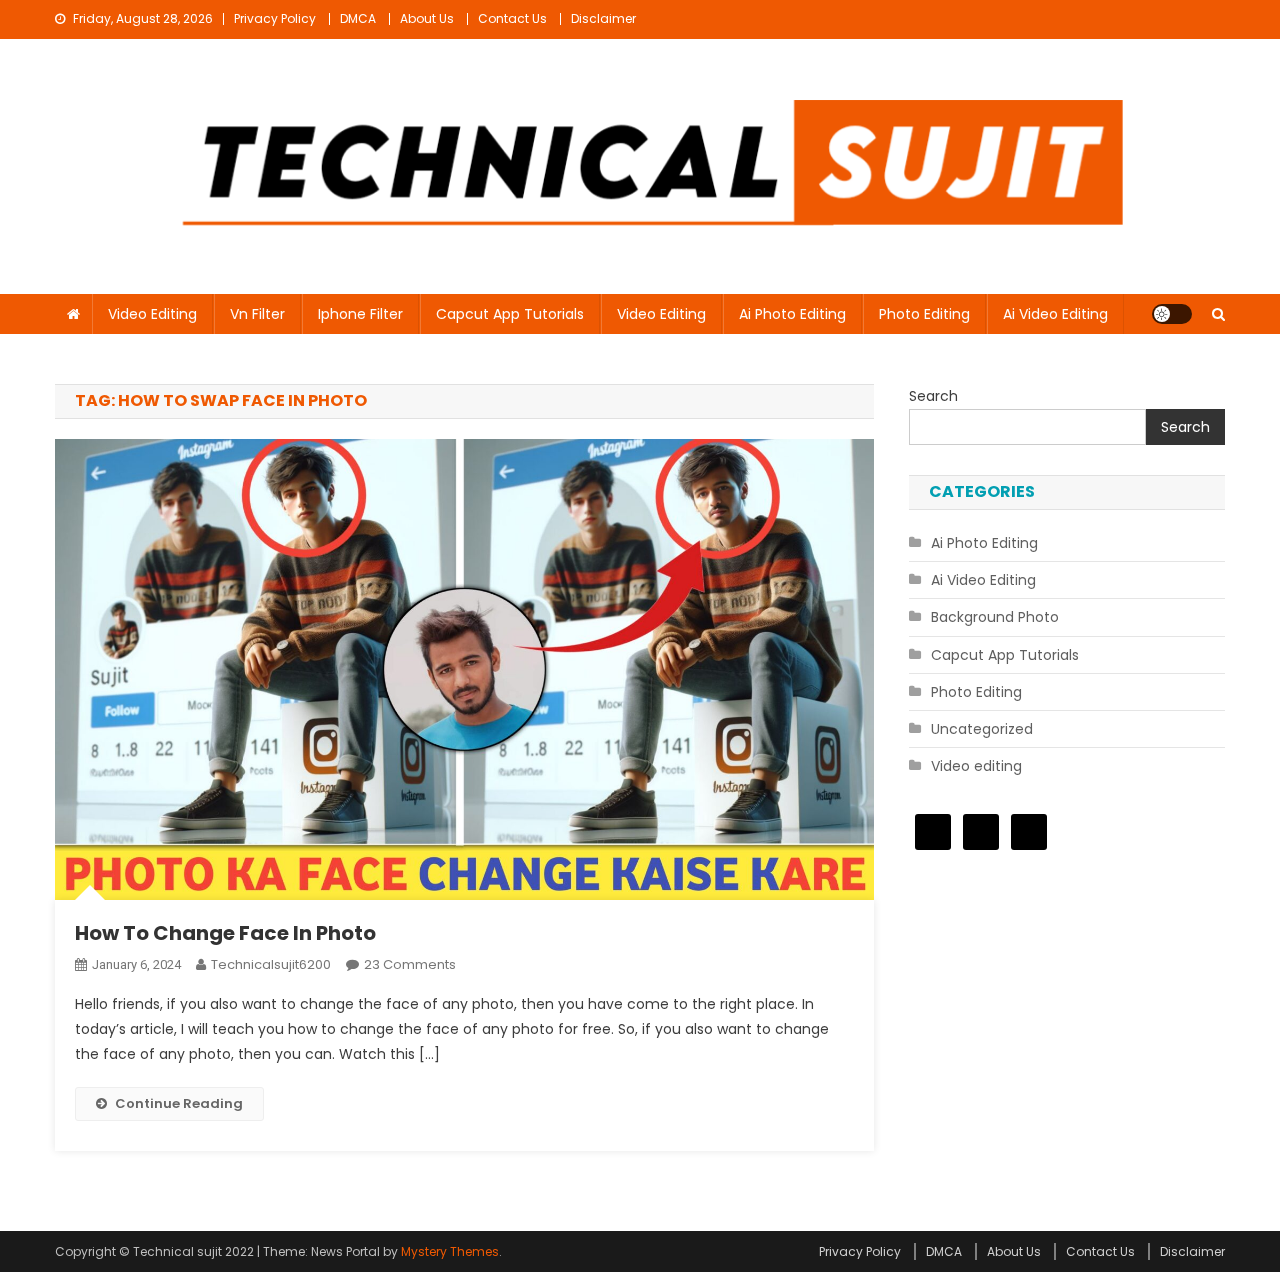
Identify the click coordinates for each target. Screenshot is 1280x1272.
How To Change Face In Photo (225, 933)
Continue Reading (179, 1103)
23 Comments (410, 964)
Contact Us (512, 18)
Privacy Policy (275, 18)
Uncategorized (982, 729)
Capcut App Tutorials (510, 314)
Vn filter (257, 314)
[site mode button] (1172, 314)
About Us (427, 18)
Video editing (152, 314)
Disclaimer (603, 18)
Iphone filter (360, 314)
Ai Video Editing (1055, 314)
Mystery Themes (450, 1251)
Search (933, 396)
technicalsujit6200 (271, 964)
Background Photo (995, 617)
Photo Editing (924, 314)
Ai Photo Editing (792, 314)
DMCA (358, 18)
